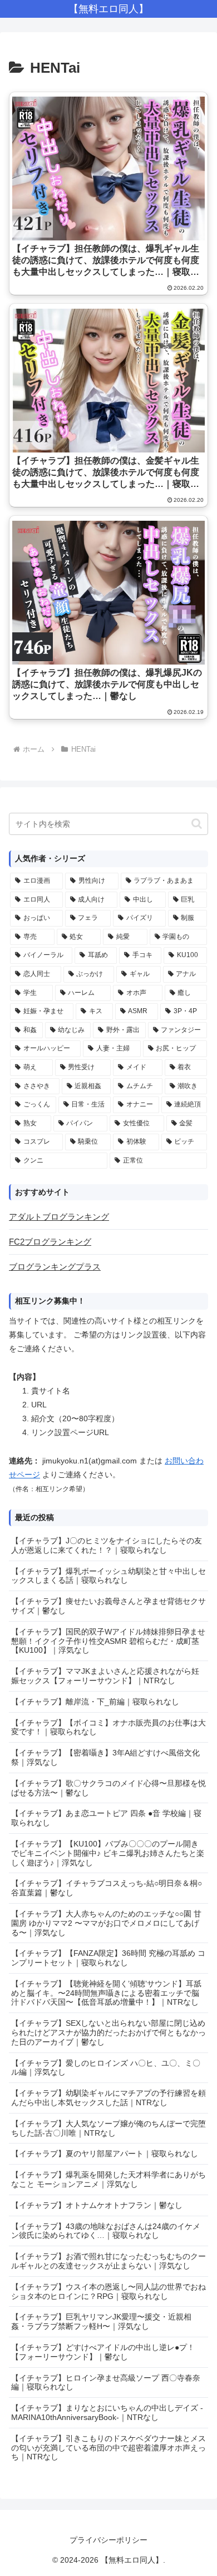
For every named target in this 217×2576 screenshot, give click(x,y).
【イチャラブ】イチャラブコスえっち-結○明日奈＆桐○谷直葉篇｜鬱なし (107, 1888)
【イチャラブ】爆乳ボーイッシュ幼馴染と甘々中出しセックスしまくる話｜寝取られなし (108, 1576)
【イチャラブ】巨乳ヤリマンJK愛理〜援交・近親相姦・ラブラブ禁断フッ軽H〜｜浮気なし (101, 2321)
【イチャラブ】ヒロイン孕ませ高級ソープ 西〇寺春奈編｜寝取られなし (106, 2383)
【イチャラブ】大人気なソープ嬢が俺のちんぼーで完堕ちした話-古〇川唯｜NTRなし (108, 2128)
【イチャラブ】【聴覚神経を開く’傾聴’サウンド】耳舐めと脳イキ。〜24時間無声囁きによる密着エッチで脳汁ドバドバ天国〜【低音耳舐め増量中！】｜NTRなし (106, 1993)
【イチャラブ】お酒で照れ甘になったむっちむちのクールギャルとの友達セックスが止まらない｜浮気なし (108, 2261)
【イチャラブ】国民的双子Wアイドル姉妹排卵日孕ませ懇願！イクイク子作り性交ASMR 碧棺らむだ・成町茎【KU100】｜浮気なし (108, 1641)
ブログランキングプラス (55, 1267)
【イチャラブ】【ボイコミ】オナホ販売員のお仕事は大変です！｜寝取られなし (108, 1727)
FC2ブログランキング (50, 1242)
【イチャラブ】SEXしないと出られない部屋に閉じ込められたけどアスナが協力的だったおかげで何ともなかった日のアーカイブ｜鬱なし (108, 2032)
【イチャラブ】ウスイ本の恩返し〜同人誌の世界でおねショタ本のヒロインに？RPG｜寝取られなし (108, 2291)
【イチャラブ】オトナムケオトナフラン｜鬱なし (97, 2205)
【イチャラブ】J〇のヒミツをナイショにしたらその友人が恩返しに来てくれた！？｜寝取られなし (107, 1545)
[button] (197, 824)
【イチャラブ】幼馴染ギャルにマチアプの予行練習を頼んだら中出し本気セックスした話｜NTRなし (108, 2098)
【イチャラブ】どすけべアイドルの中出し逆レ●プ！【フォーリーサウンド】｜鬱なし (103, 2352)
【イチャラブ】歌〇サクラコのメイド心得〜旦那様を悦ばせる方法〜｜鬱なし (108, 1788)
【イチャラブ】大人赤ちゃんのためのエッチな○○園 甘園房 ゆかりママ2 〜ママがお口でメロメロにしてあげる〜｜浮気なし (106, 1923)
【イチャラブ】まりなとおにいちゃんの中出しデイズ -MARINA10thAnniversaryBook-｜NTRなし (107, 2413)
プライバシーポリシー (108, 2540)
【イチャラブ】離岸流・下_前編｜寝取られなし (95, 1702)
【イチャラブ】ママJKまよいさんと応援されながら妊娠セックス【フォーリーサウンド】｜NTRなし (105, 1676)
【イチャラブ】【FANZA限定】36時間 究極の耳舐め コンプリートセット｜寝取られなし (108, 1958)
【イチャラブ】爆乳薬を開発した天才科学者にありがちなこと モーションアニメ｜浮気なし (108, 2179)
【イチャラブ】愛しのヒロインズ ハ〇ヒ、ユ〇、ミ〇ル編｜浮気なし (106, 2068)
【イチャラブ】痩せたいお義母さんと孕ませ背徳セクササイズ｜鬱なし (108, 1606)
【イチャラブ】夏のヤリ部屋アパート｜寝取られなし (105, 2154)
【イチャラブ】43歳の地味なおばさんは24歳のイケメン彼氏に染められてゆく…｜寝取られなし (106, 2231)
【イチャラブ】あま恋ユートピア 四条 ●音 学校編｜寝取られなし (106, 1818)
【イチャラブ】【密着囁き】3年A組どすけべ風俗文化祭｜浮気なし (105, 1757)
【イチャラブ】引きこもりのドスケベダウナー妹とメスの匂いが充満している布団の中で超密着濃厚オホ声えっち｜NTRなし (108, 2448)
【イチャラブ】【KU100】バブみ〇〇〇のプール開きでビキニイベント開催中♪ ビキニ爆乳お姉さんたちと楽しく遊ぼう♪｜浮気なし (108, 1853)
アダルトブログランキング (59, 1217)
